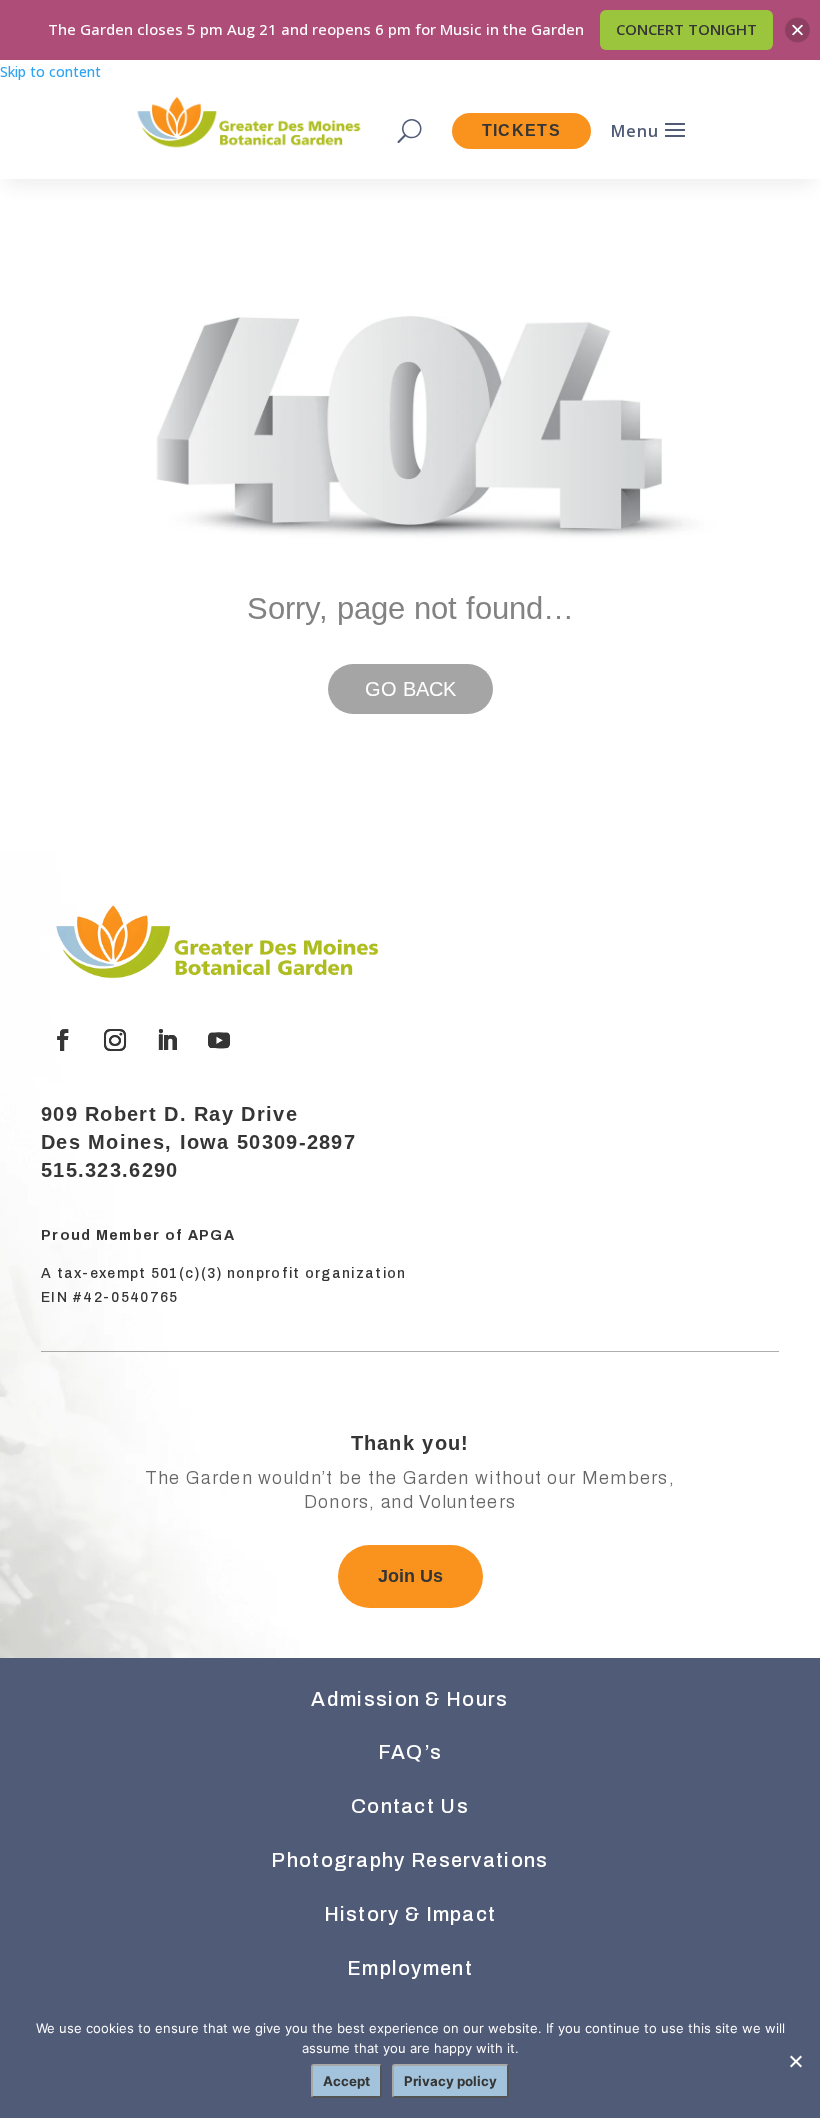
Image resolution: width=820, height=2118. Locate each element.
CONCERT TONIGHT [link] (686, 29)
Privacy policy (450, 2081)
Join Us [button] (410, 1576)
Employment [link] (410, 1968)
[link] (247, 124)
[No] (795, 2061)
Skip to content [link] (50, 71)
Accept (346, 2081)
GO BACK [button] (410, 689)
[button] (63, 1040)
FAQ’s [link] (410, 1752)
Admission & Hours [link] (409, 1699)
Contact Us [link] (410, 1806)
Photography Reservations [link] (409, 1860)
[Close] (797, 29)
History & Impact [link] (410, 1914)
